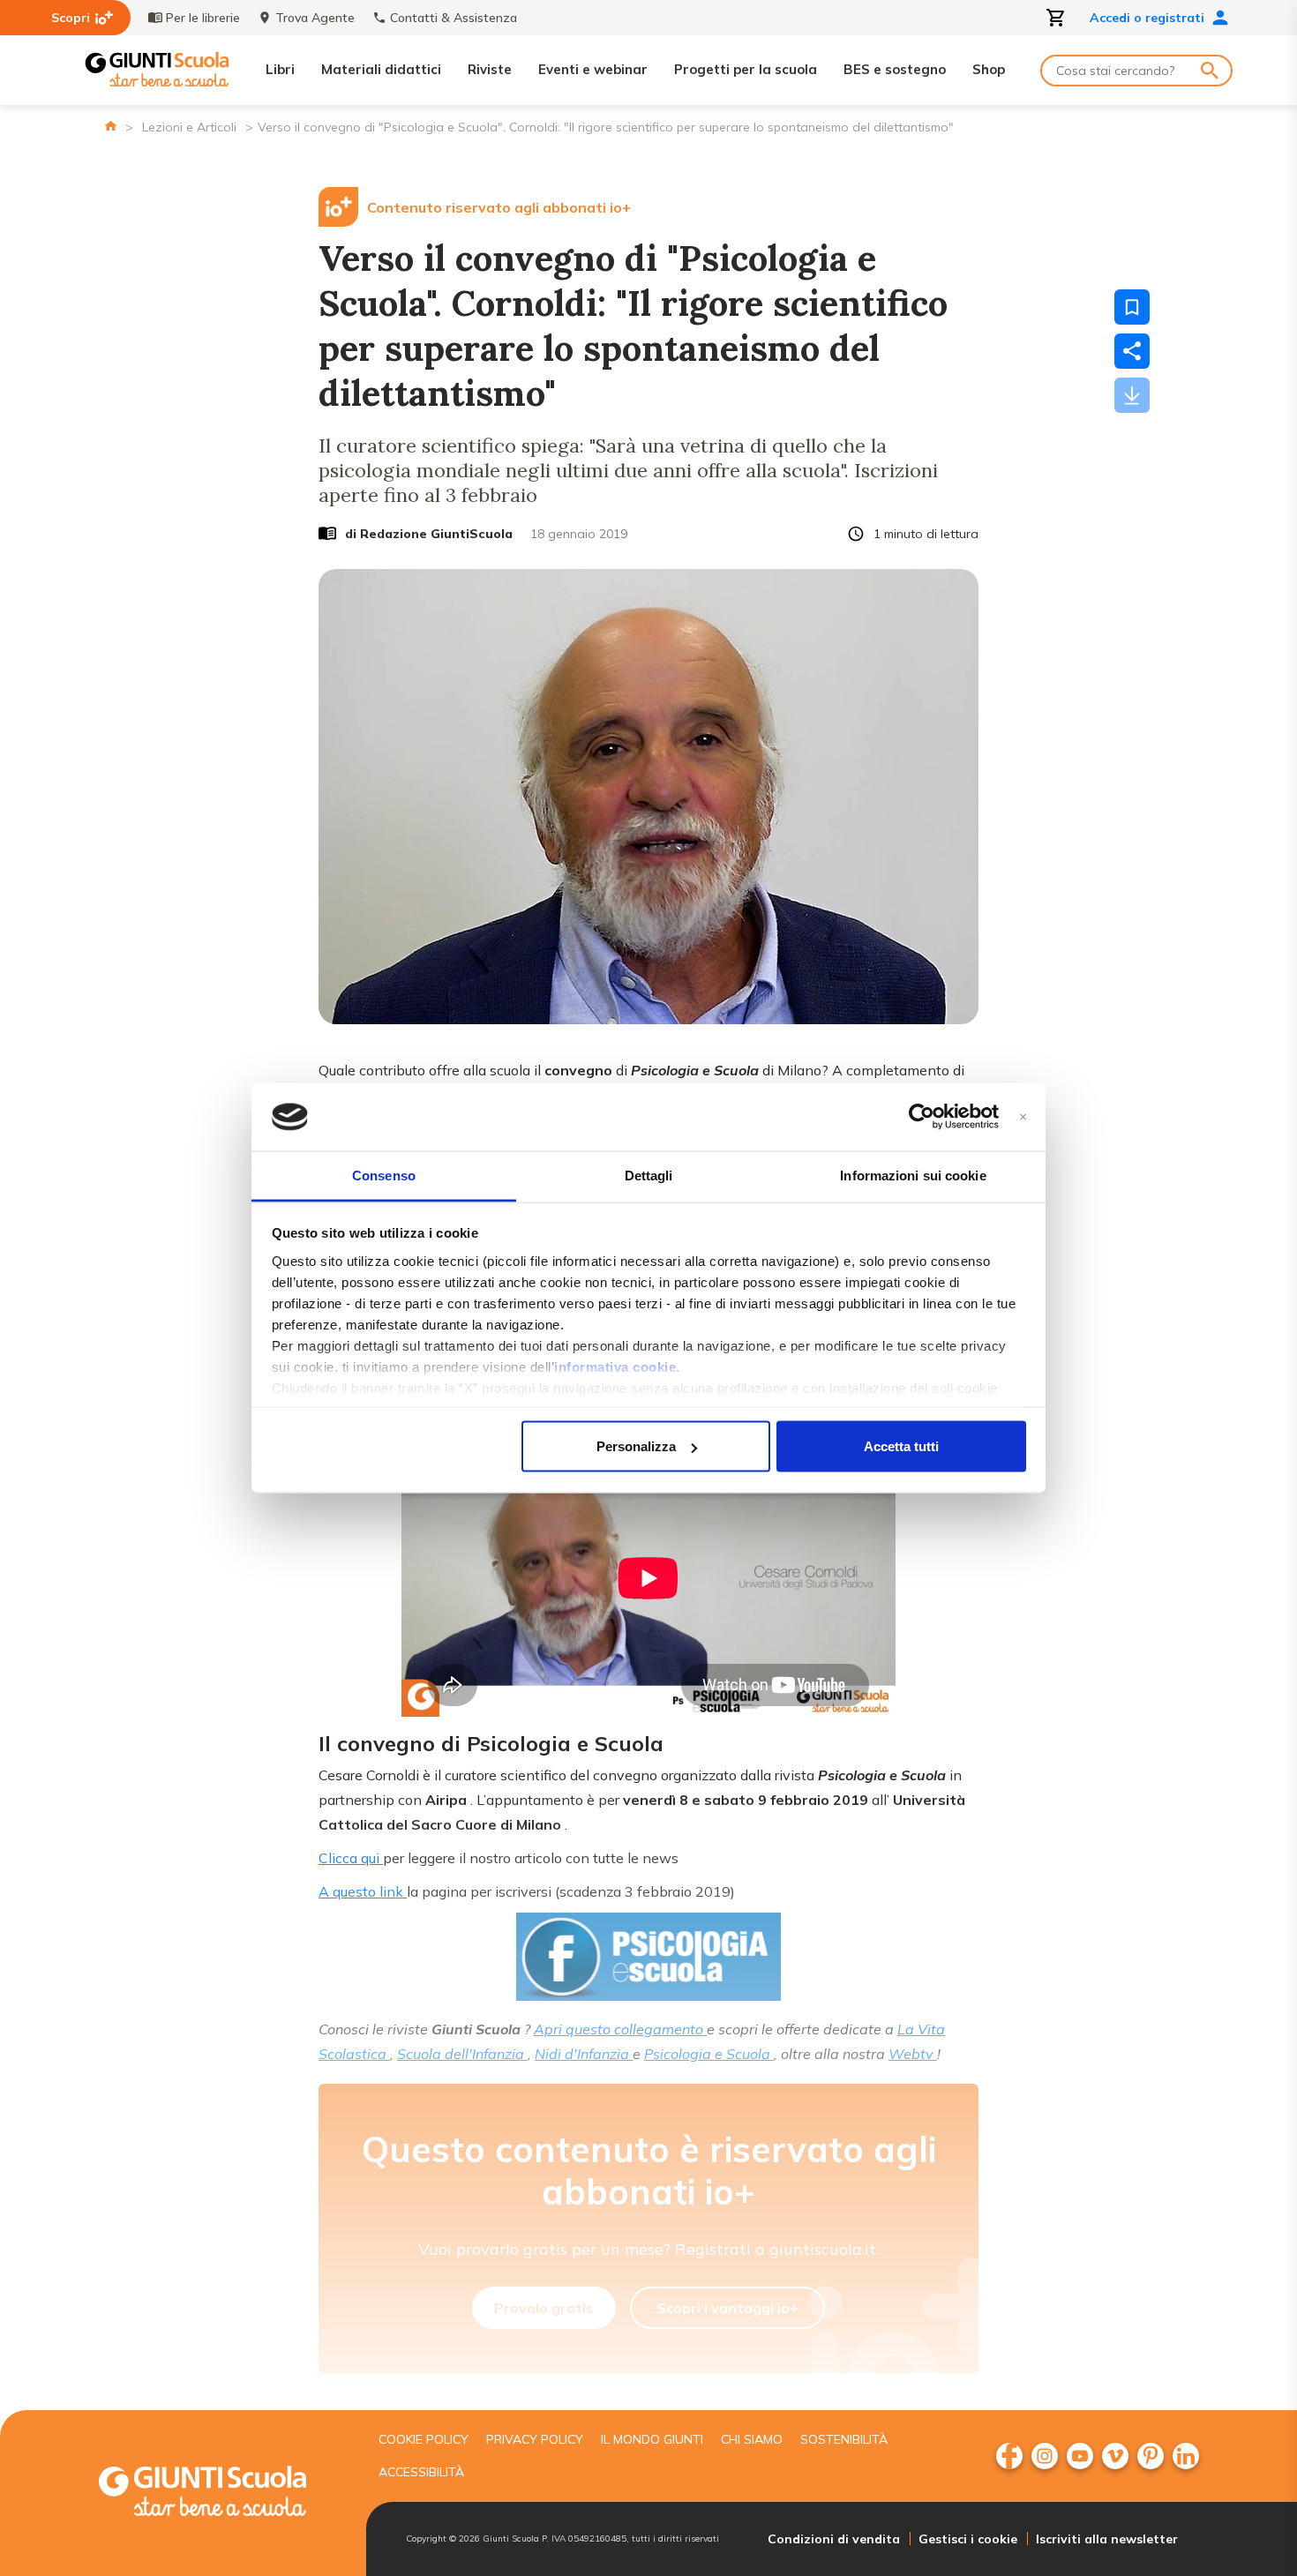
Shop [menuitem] (989, 69)
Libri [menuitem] (280, 69)
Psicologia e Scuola (709, 2054)
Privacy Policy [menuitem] (535, 2439)
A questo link (363, 1891)
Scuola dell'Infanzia (462, 2054)
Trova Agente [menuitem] (315, 18)
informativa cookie (615, 1366)
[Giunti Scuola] (157, 70)
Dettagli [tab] (649, 1175)
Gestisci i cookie (968, 2539)
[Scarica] (1132, 395)
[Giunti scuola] (221, 2494)
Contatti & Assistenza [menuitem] (454, 18)
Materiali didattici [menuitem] (381, 69)
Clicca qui (351, 1858)
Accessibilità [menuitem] (421, 2472)
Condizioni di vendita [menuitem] (834, 2539)
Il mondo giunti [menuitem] (652, 2439)
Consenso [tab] (384, 1175)
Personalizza (636, 1446)
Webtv (913, 2054)
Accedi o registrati (1147, 18)
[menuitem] (1009, 2456)
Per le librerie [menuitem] (203, 18)
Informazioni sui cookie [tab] (913, 1175)
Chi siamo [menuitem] (752, 2439)
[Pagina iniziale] (111, 126)
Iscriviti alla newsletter (1107, 2539)
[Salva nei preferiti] (1132, 307)
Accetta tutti (901, 1446)
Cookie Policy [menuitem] (424, 2439)
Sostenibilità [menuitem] (844, 2439)
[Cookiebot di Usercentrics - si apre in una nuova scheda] (922, 1117)
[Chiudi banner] (1023, 1117)
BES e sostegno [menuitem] (895, 69)
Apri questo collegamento (620, 2029)
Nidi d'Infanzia (584, 2054)
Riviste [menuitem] (490, 69)
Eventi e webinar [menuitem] (593, 69)
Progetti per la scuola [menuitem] (746, 69)
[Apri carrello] (1056, 18)
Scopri (71, 18)
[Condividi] (1132, 351)
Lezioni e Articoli (189, 127)
